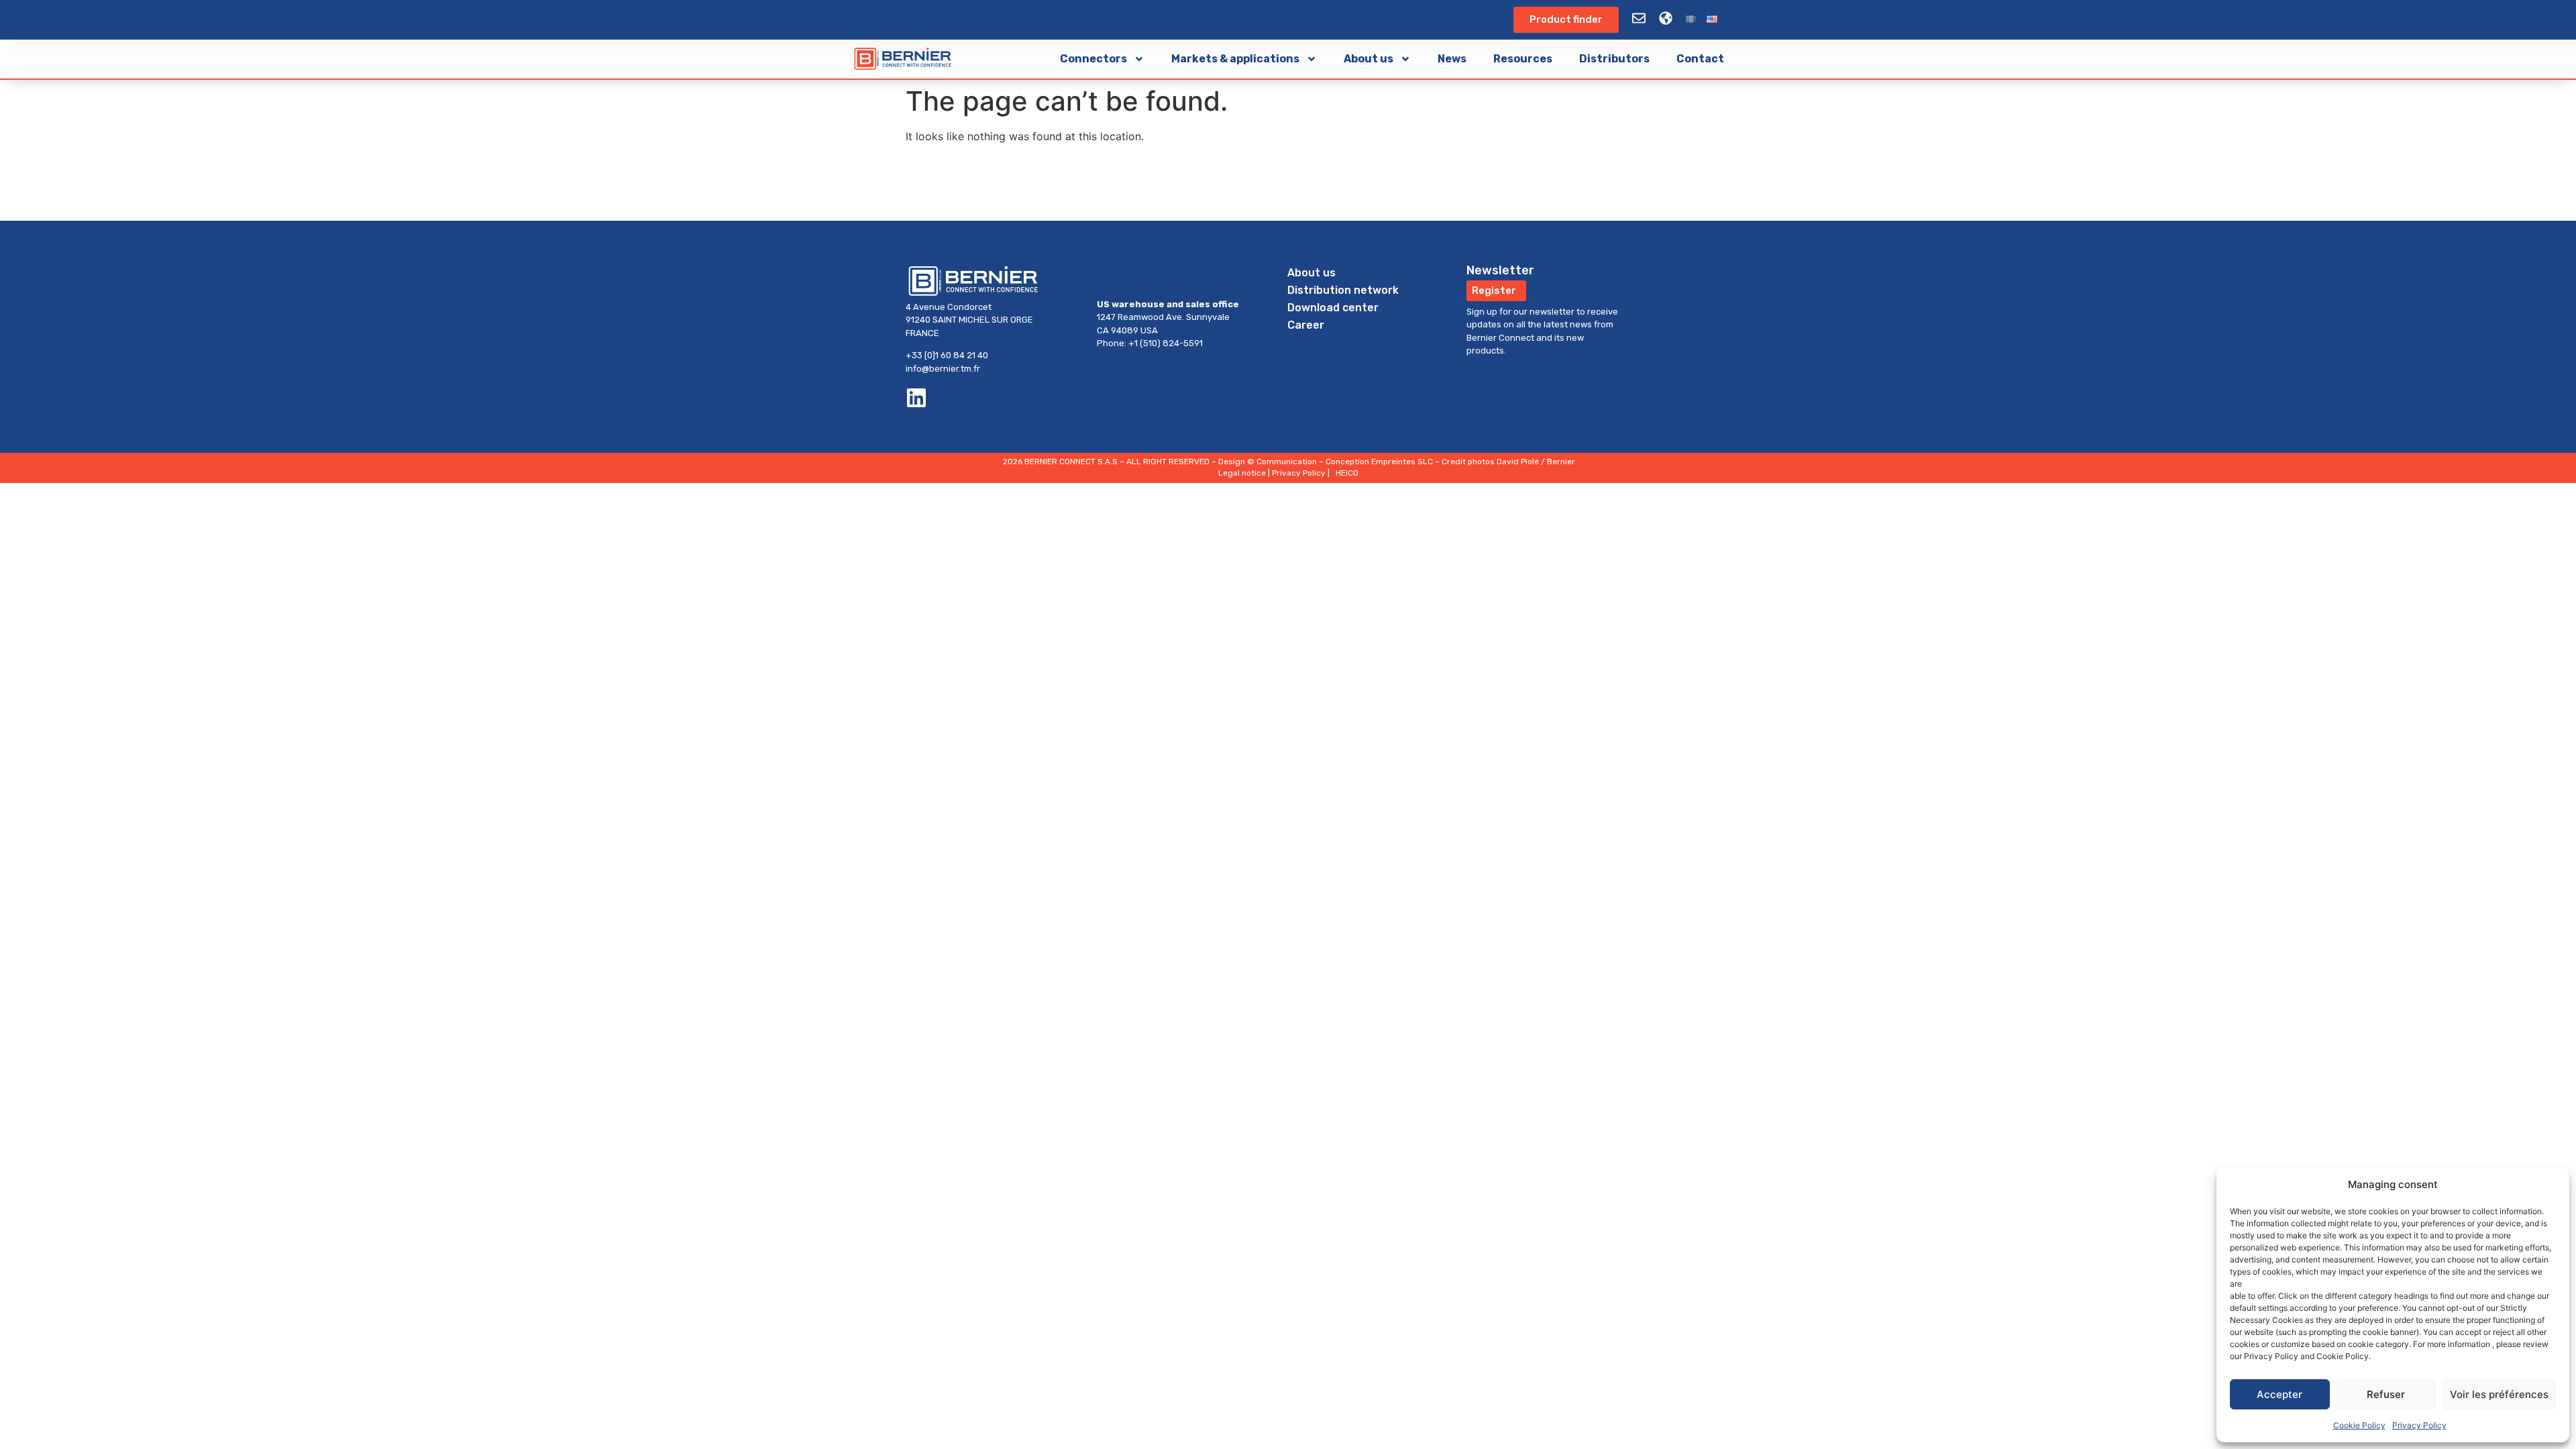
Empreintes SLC (1402, 462)
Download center (1333, 308)
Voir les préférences (2499, 1394)
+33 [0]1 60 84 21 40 (947, 355)
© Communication (1282, 462)
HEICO (1347, 473)
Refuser (2386, 1394)
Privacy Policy (2419, 1425)
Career (1306, 325)
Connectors (1093, 59)
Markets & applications (1235, 59)
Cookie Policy (2359, 1425)
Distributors (1614, 59)
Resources (1523, 59)
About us (1368, 59)
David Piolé (1518, 462)
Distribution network (1343, 290)
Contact (1700, 59)
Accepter (2279, 1394)
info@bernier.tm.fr (943, 369)
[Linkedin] (916, 398)
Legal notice (1242, 473)
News (1452, 59)
